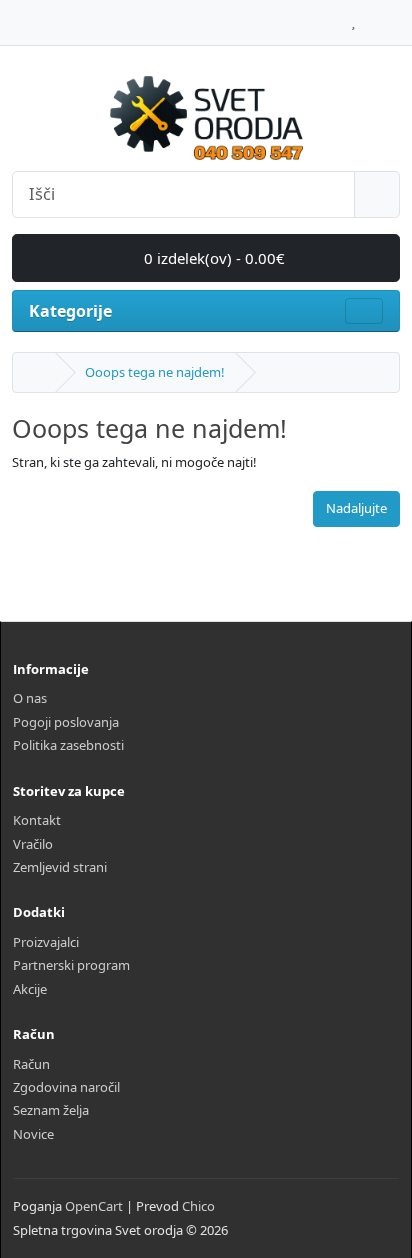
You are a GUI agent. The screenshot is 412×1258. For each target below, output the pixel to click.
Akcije (30, 989)
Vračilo (33, 844)
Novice (33, 1134)
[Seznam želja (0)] (353, 17)
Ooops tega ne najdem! (155, 372)
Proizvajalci (46, 942)
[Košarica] (372, 17)
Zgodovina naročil (66, 1087)
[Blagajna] (394, 17)
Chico (198, 1206)
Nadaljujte (356, 508)
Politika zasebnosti (68, 745)
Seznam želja (51, 1110)
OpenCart (94, 1206)
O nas (30, 698)
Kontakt (37, 820)
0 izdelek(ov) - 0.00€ (212, 258)
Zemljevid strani (60, 867)
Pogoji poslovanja (66, 722)
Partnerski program (71, 965)
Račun (31, 1064)
